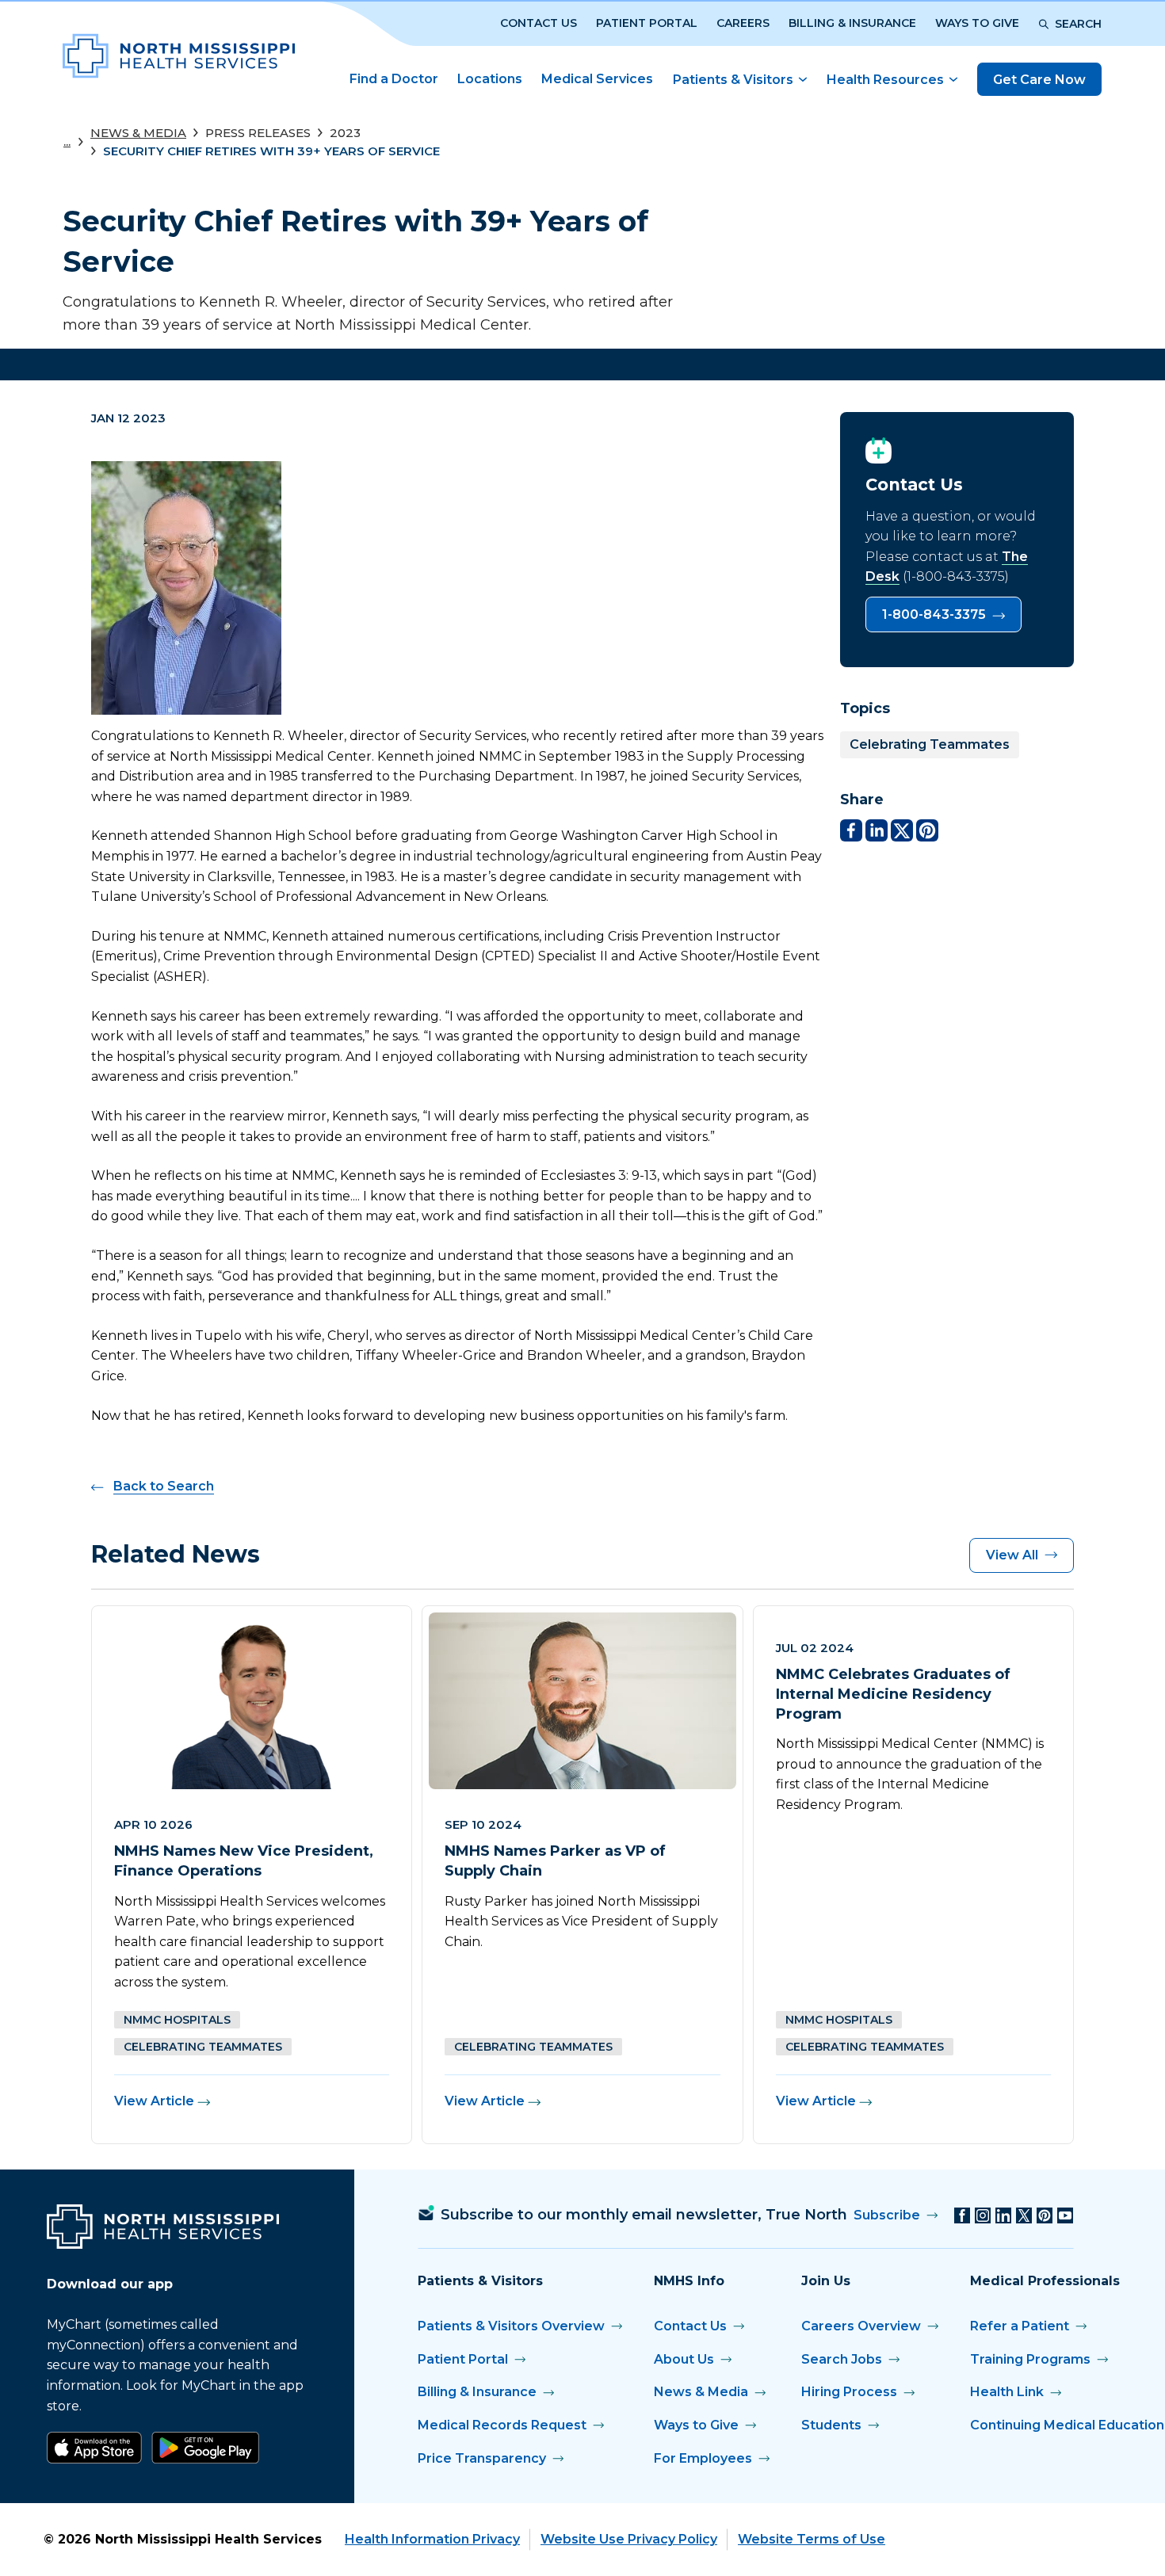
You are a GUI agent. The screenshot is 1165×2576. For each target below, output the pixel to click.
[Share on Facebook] (851, 830)
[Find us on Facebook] (962, 2215)
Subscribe (887, 2215)
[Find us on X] (1024, 2215)
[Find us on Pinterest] (1045, 2215)
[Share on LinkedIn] (877, 830)
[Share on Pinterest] (927, 830)
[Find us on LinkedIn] (1003, 2215)
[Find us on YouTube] (1065, 2215)
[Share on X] (902, 830)
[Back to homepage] (179, 56)
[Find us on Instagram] (983, 2215)
